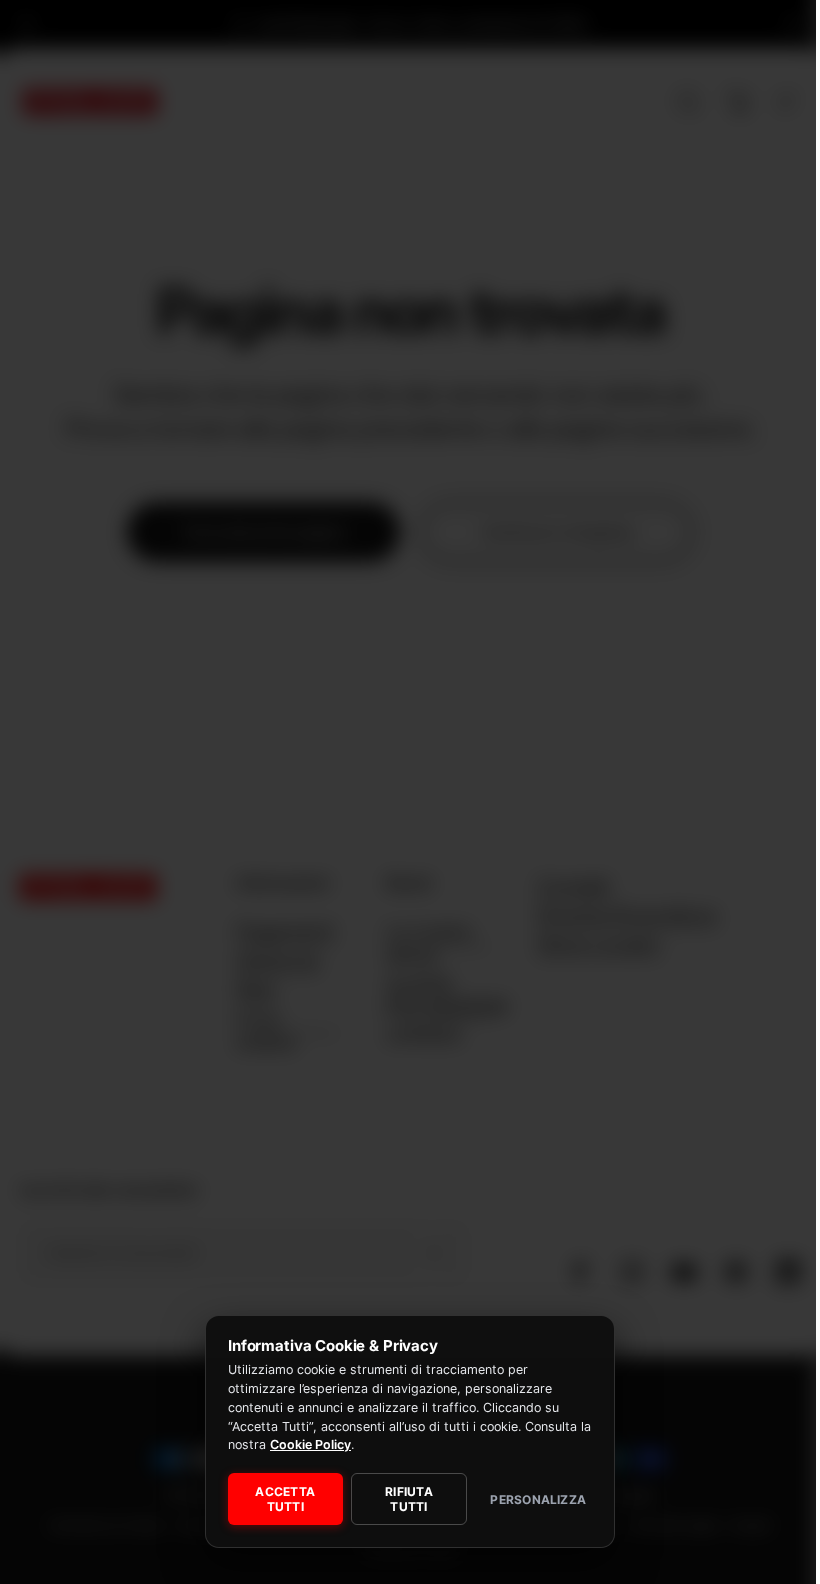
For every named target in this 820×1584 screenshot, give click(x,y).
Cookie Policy (310, 1444)
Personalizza (538, 1499)
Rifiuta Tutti (409, 1499)
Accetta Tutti (285, 1499)
